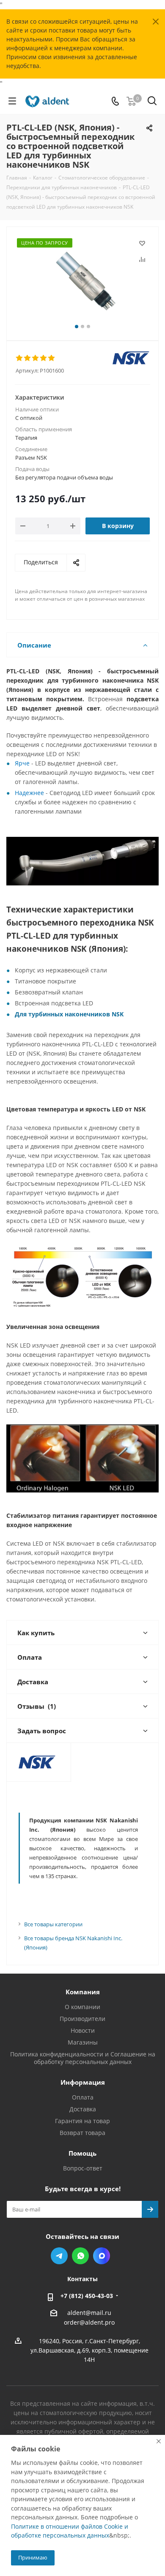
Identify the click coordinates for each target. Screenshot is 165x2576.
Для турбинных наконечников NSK (69, 1014)
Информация (83, 2082)
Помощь (82, 2153)
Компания (83, 1992)
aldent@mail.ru (89, 2313)
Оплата (83, 2097)
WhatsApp (80, 2256)
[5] (52, 358)
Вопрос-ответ (83, 2168)
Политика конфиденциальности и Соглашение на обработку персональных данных (83, 2058)
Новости (83, 2030)
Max (102, 2256)
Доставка (83, 2109)
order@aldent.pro (89, 2322)
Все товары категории (53, 1924)
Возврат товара (82, 2133)
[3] (36, 358)
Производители (82, 2019)
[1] (20, 358)
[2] (28, 358)
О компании (82, 2007)
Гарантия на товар (82, 2121)
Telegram (59, 2256)
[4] (44, 358)
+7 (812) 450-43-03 (87, 2296)
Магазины (83, 2042)
